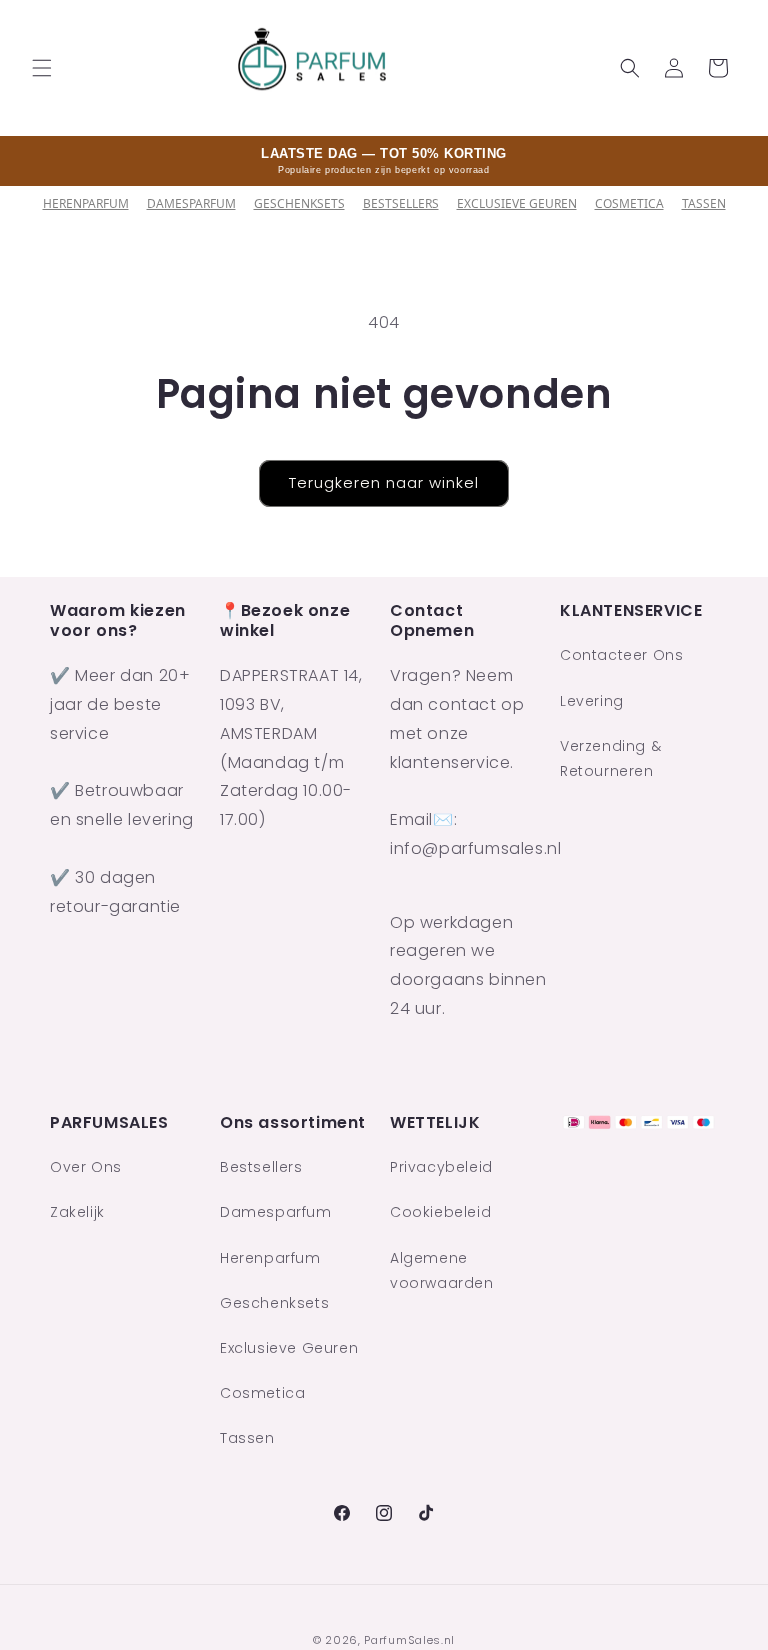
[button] (42, 68)
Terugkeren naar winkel (384, 482)
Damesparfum (191, 203)
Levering (592, 701)
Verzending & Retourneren (610, 758)
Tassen (704, 203)
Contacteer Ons (621, 655)
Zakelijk (77, 1212)
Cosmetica (629, 203)
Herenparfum (86, 203)
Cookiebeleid (440, 1212)
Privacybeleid (441, 1167)
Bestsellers (261, 1167)
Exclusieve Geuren (517, 203)
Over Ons (86, 1167)
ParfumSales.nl (409, 1640)
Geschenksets (299, 203)
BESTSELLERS (401, 203)
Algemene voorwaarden (442, 1270)
